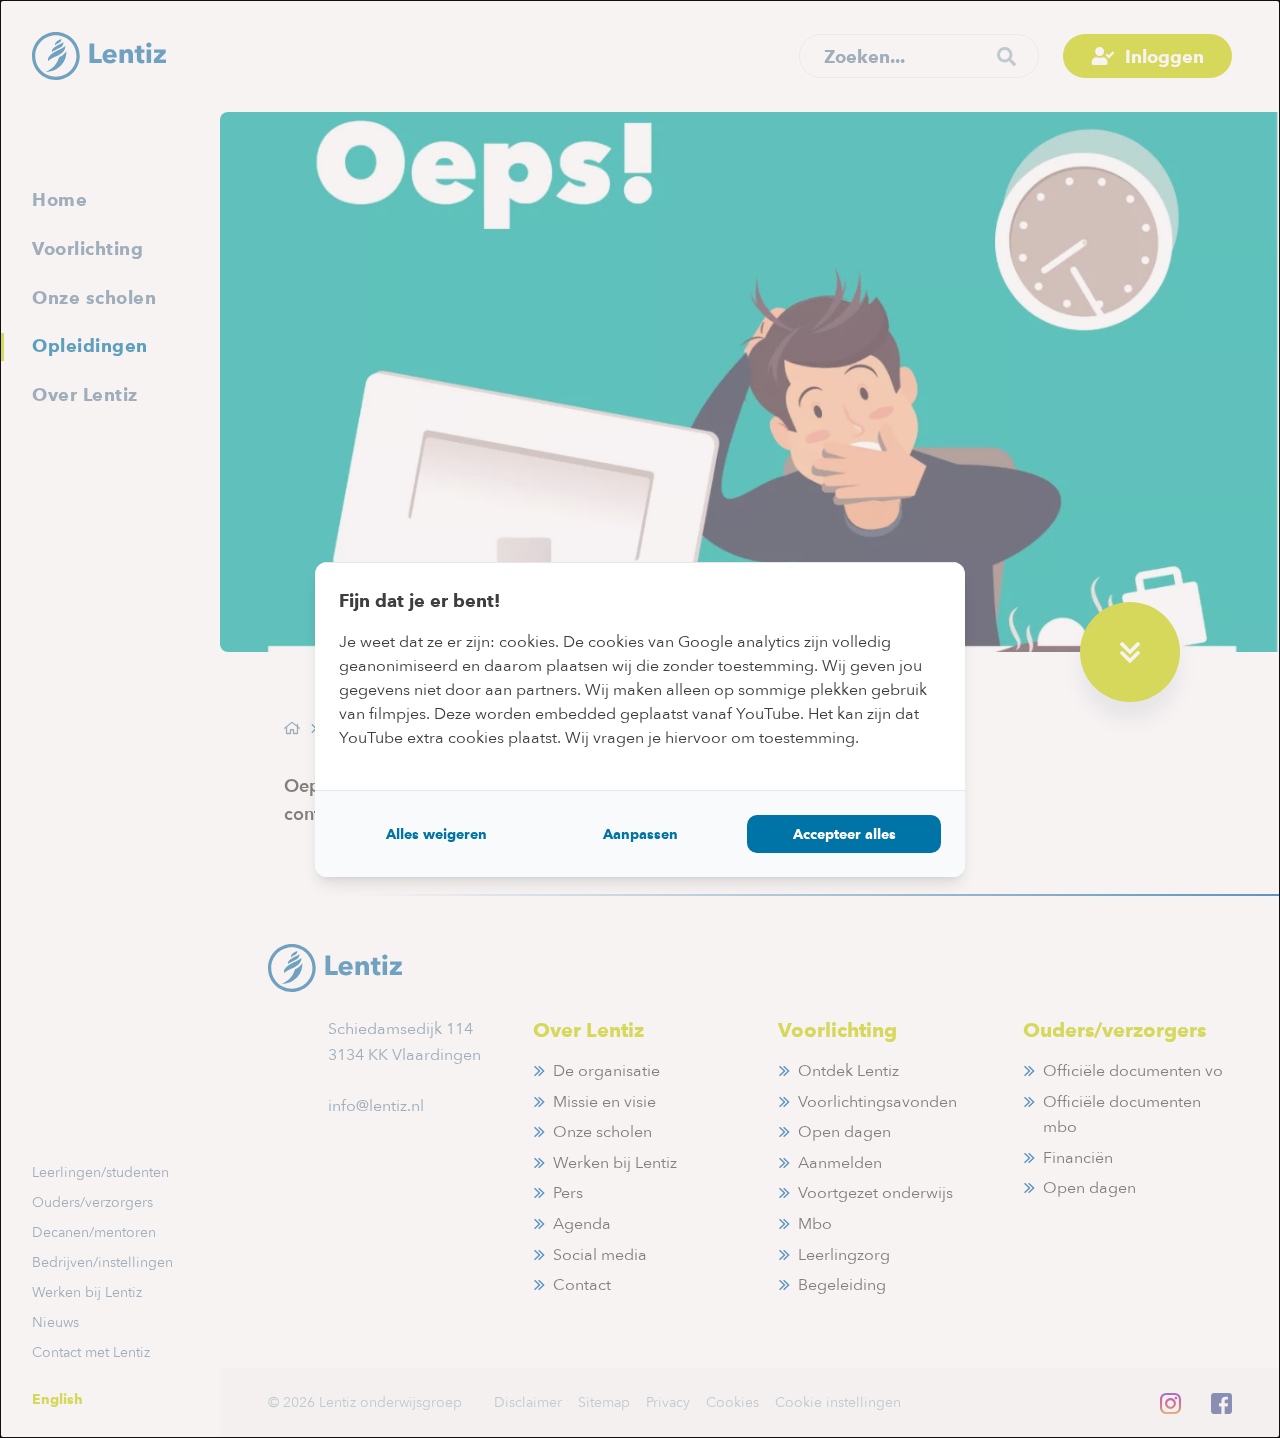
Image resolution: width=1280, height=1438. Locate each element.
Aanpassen (640, 834)
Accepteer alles (844, 834)
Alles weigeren (436, 834)
